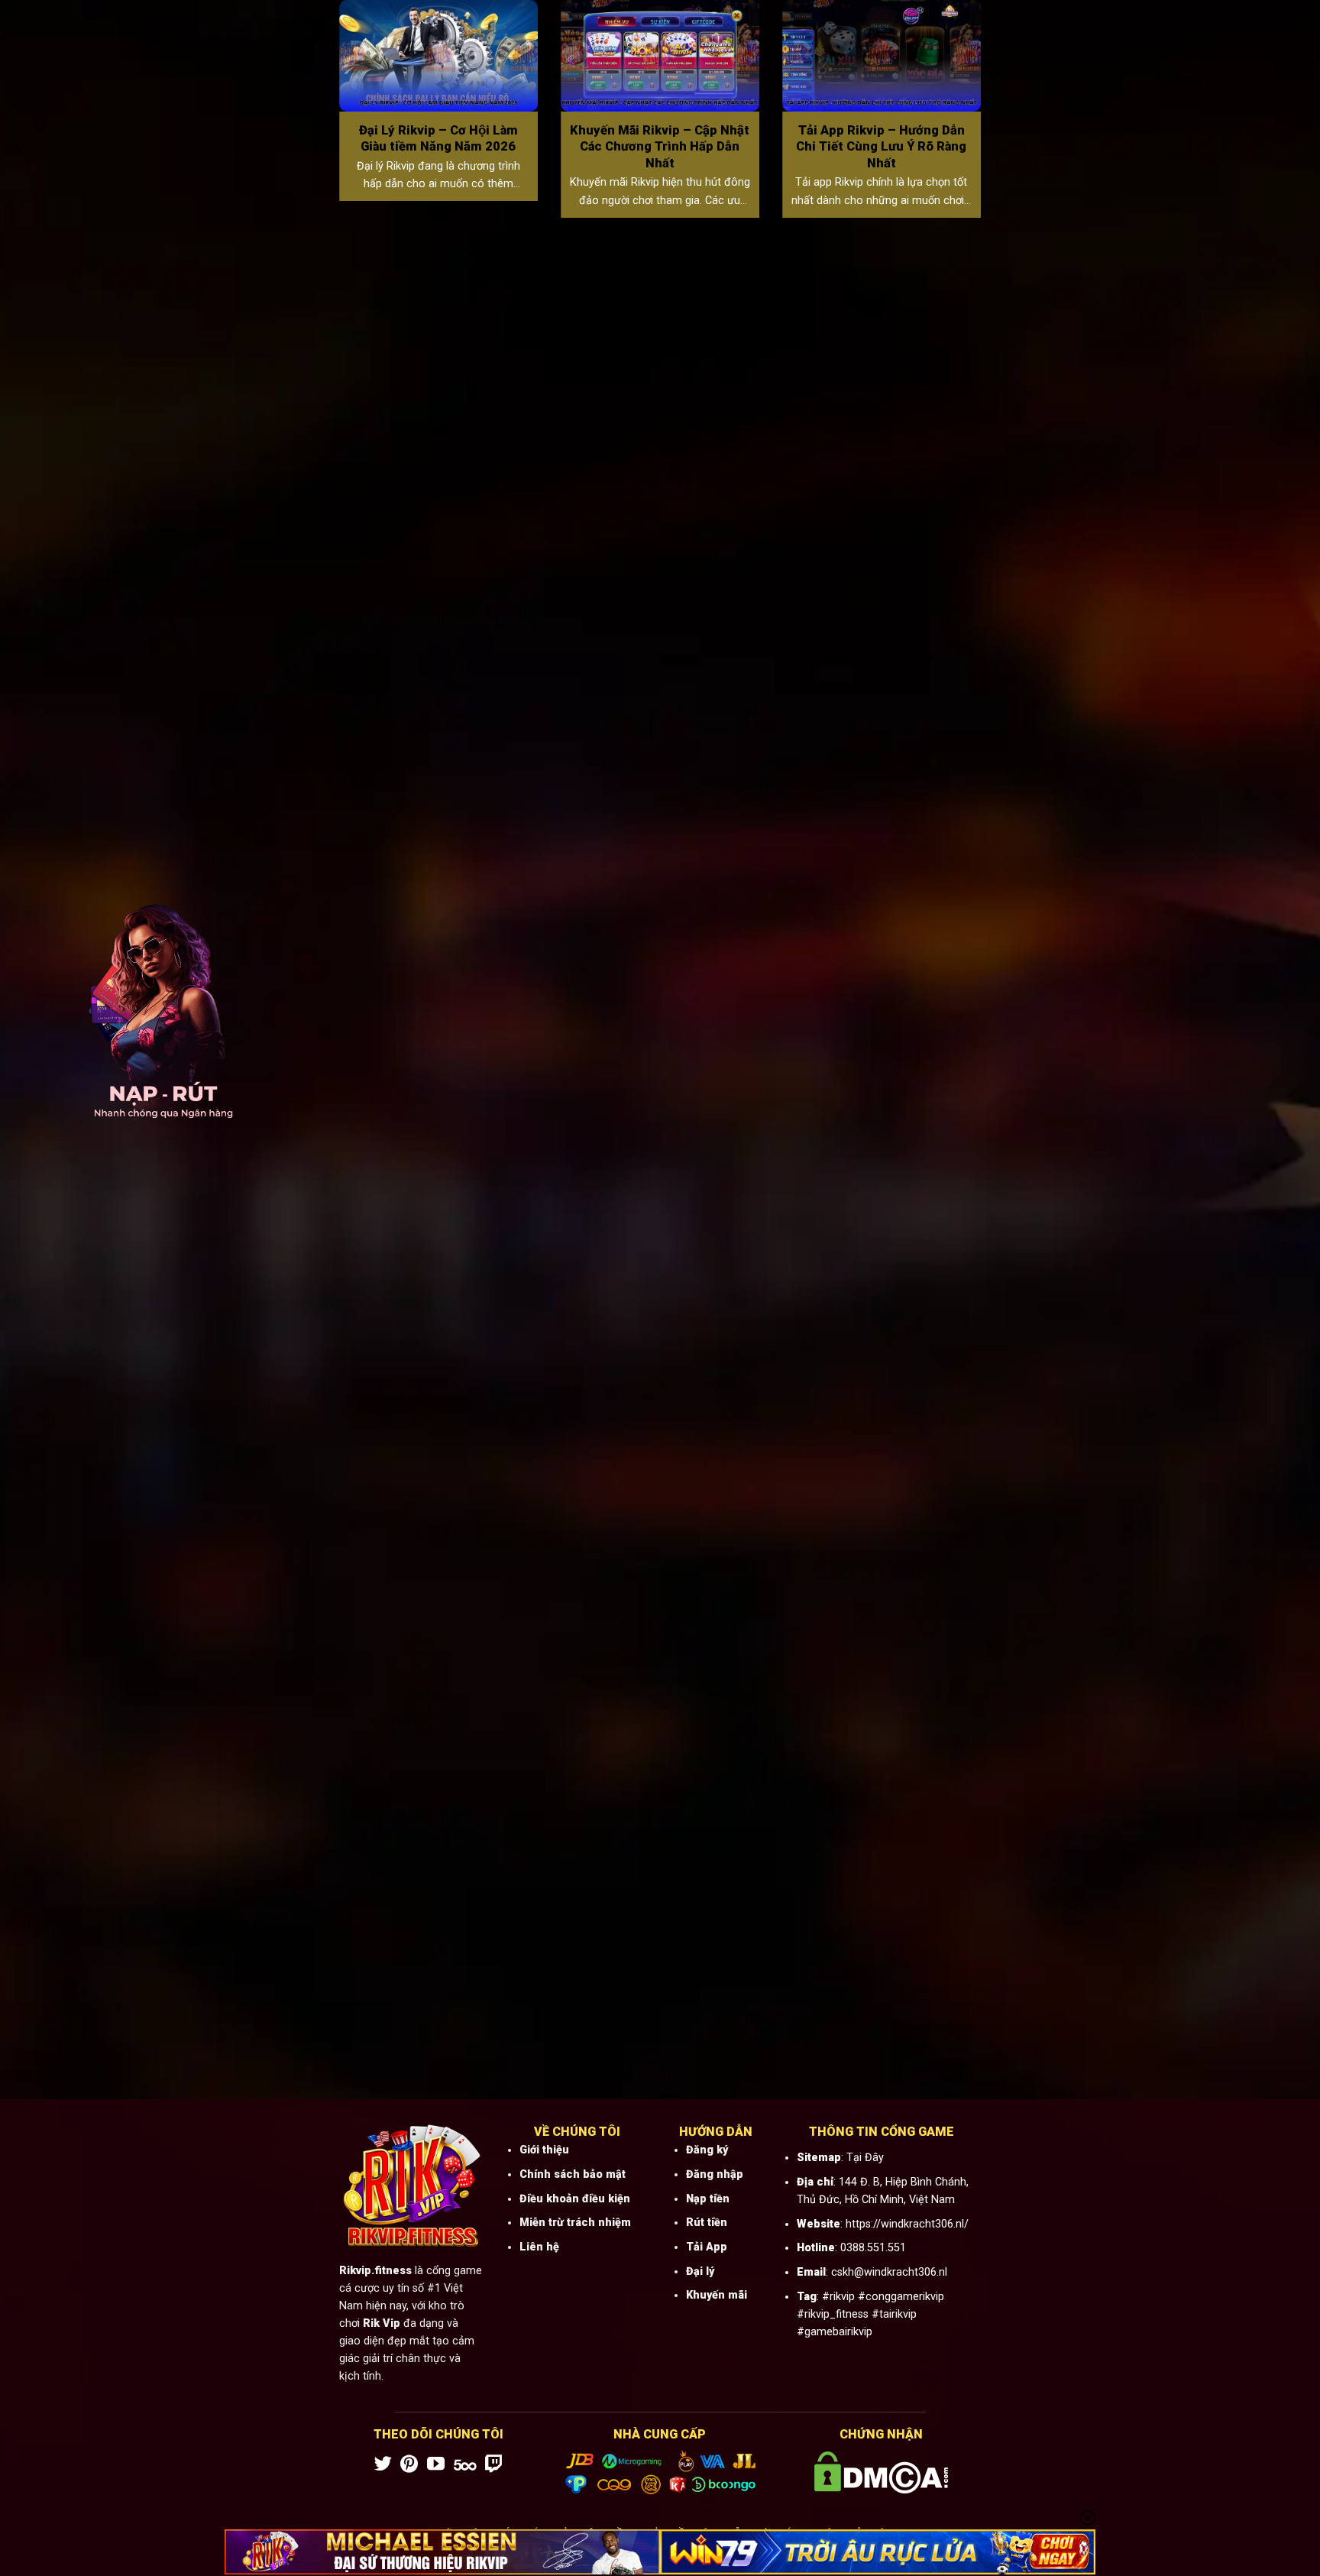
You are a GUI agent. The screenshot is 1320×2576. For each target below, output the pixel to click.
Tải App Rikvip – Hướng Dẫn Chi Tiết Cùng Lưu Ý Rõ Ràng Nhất (881, 147)
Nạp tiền (708, 2199)
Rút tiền (707, 2223)
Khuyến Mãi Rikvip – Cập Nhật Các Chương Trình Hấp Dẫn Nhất (660, 147)
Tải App (707, 2247)
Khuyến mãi (717, 2295)
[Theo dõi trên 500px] (465, 2465)
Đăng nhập (715, 2174)
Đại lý (700, 2271)
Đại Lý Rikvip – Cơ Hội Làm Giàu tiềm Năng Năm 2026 (438, 139)
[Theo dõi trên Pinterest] (409, 2465)
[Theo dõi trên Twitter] (383, 2465)
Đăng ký (707, 2150)
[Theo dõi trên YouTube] (436, 2465)
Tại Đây (865, 2158)
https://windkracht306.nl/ (907, 2224)
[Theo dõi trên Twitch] (494, 2465)
